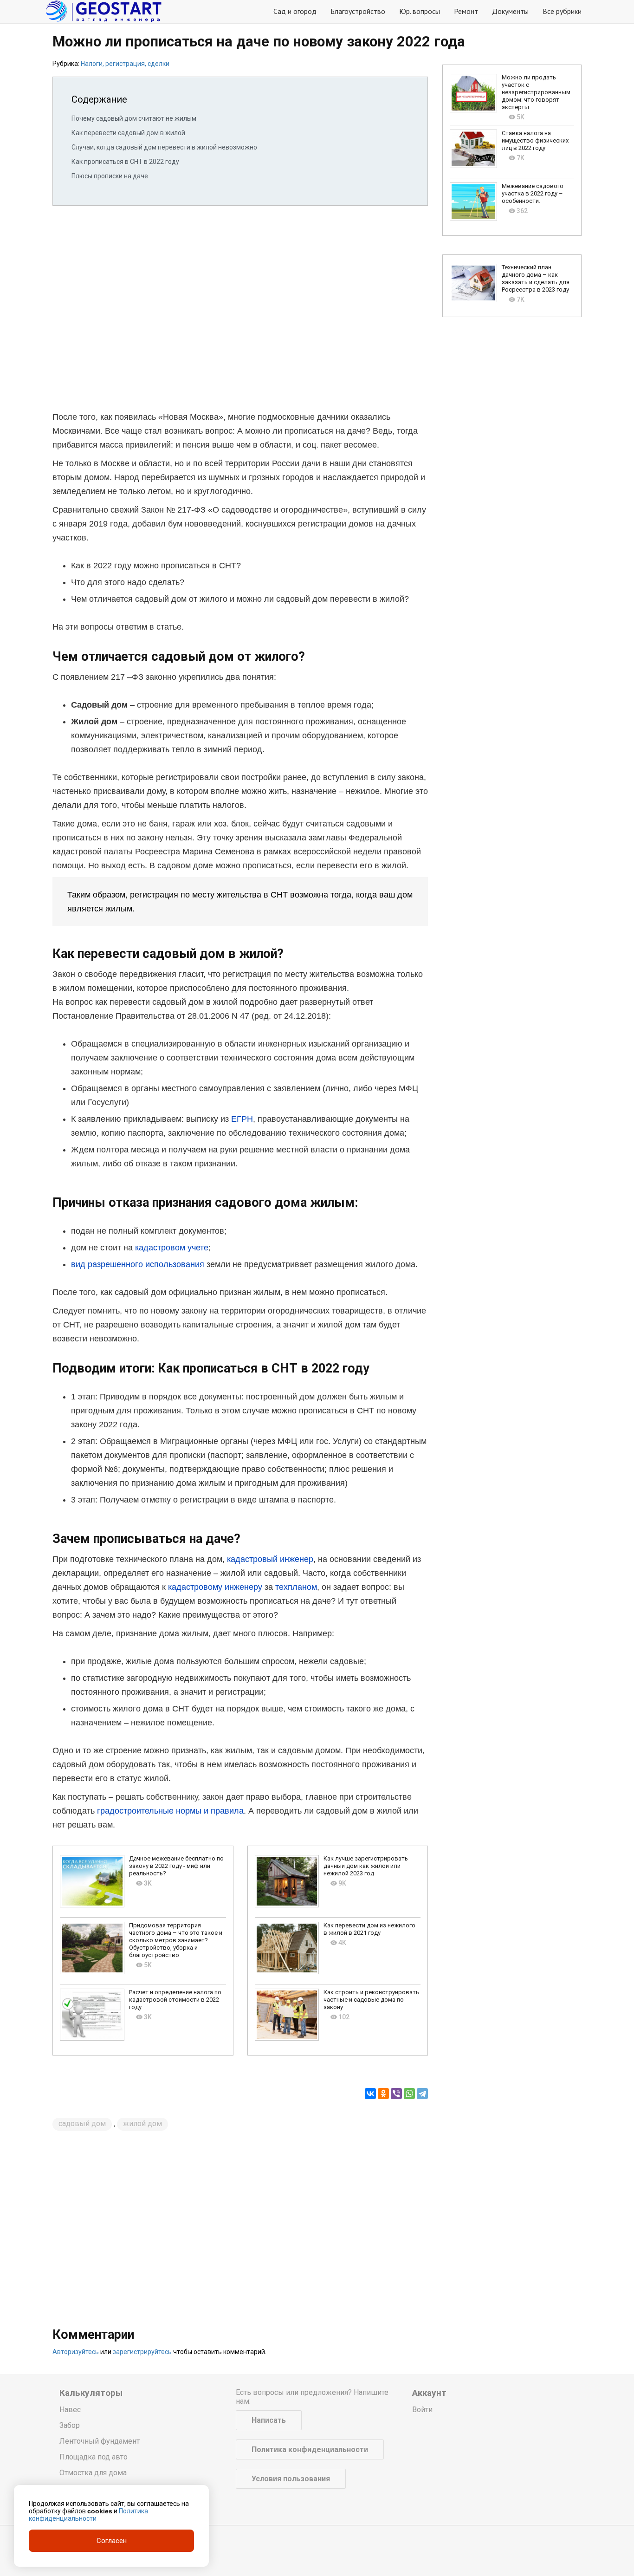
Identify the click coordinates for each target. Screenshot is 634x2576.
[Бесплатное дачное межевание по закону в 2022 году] (92, 1881)
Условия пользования (291, 2479)
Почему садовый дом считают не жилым (134, 118)
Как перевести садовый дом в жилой (128, 133)
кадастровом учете (172, 1248)
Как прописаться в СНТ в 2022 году (125, 162)
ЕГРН (242, 1119)
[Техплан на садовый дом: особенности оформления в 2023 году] (473, 283)
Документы (510, 11)
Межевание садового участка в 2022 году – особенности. (533, 193)
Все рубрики (562, 11)
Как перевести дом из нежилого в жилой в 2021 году (369, 1929)
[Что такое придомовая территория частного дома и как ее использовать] (92, 1948)
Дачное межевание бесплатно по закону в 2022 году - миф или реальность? (176, 1866)
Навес (70, 2410)
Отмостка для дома (93, 2473)
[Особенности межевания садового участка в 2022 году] (473, 202)
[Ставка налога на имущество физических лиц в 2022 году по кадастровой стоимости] (473, 149)
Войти (422, 2410)
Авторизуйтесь (76, 2352)
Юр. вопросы (420, 11)
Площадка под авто (94, 2457)
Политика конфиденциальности (310, 2449)
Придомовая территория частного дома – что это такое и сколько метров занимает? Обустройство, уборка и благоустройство (176, 1940)
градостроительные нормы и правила (170, 1811)
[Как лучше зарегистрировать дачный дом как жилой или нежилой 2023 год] (287, 1881)
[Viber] (396, 2094)
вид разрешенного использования (138, 1264)
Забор (70, 2425)
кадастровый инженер (270, 1559)
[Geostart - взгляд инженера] (104, 12)
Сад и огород (295, 11)
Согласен (112, 2541)
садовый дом (82, 2124)
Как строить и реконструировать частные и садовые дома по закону (371, 2000)
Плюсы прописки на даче (110, 176)
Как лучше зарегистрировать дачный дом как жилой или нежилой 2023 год (366, 1866)
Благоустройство (358, 11)
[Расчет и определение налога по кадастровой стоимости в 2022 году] (92, 2015)
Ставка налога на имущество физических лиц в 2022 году (535, 140)
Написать (269, 2420)
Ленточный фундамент (100, 2441)
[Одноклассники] (383, 2094)
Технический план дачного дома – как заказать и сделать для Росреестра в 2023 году (536, 278)
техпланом (296, 1587)
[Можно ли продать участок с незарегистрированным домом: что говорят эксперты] (473, 93)
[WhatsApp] (409, 2094)
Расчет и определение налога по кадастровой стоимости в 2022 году (175, 2000)
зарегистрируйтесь (142, 2352)
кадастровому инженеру (215, 1587)
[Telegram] (422, 2094)
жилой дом (142, 2124)
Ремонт (466, 11)
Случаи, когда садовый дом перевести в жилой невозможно (164, 147)
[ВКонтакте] (370, 2094)
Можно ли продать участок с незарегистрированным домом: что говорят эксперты (536, 92)
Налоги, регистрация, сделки (125, 64)
